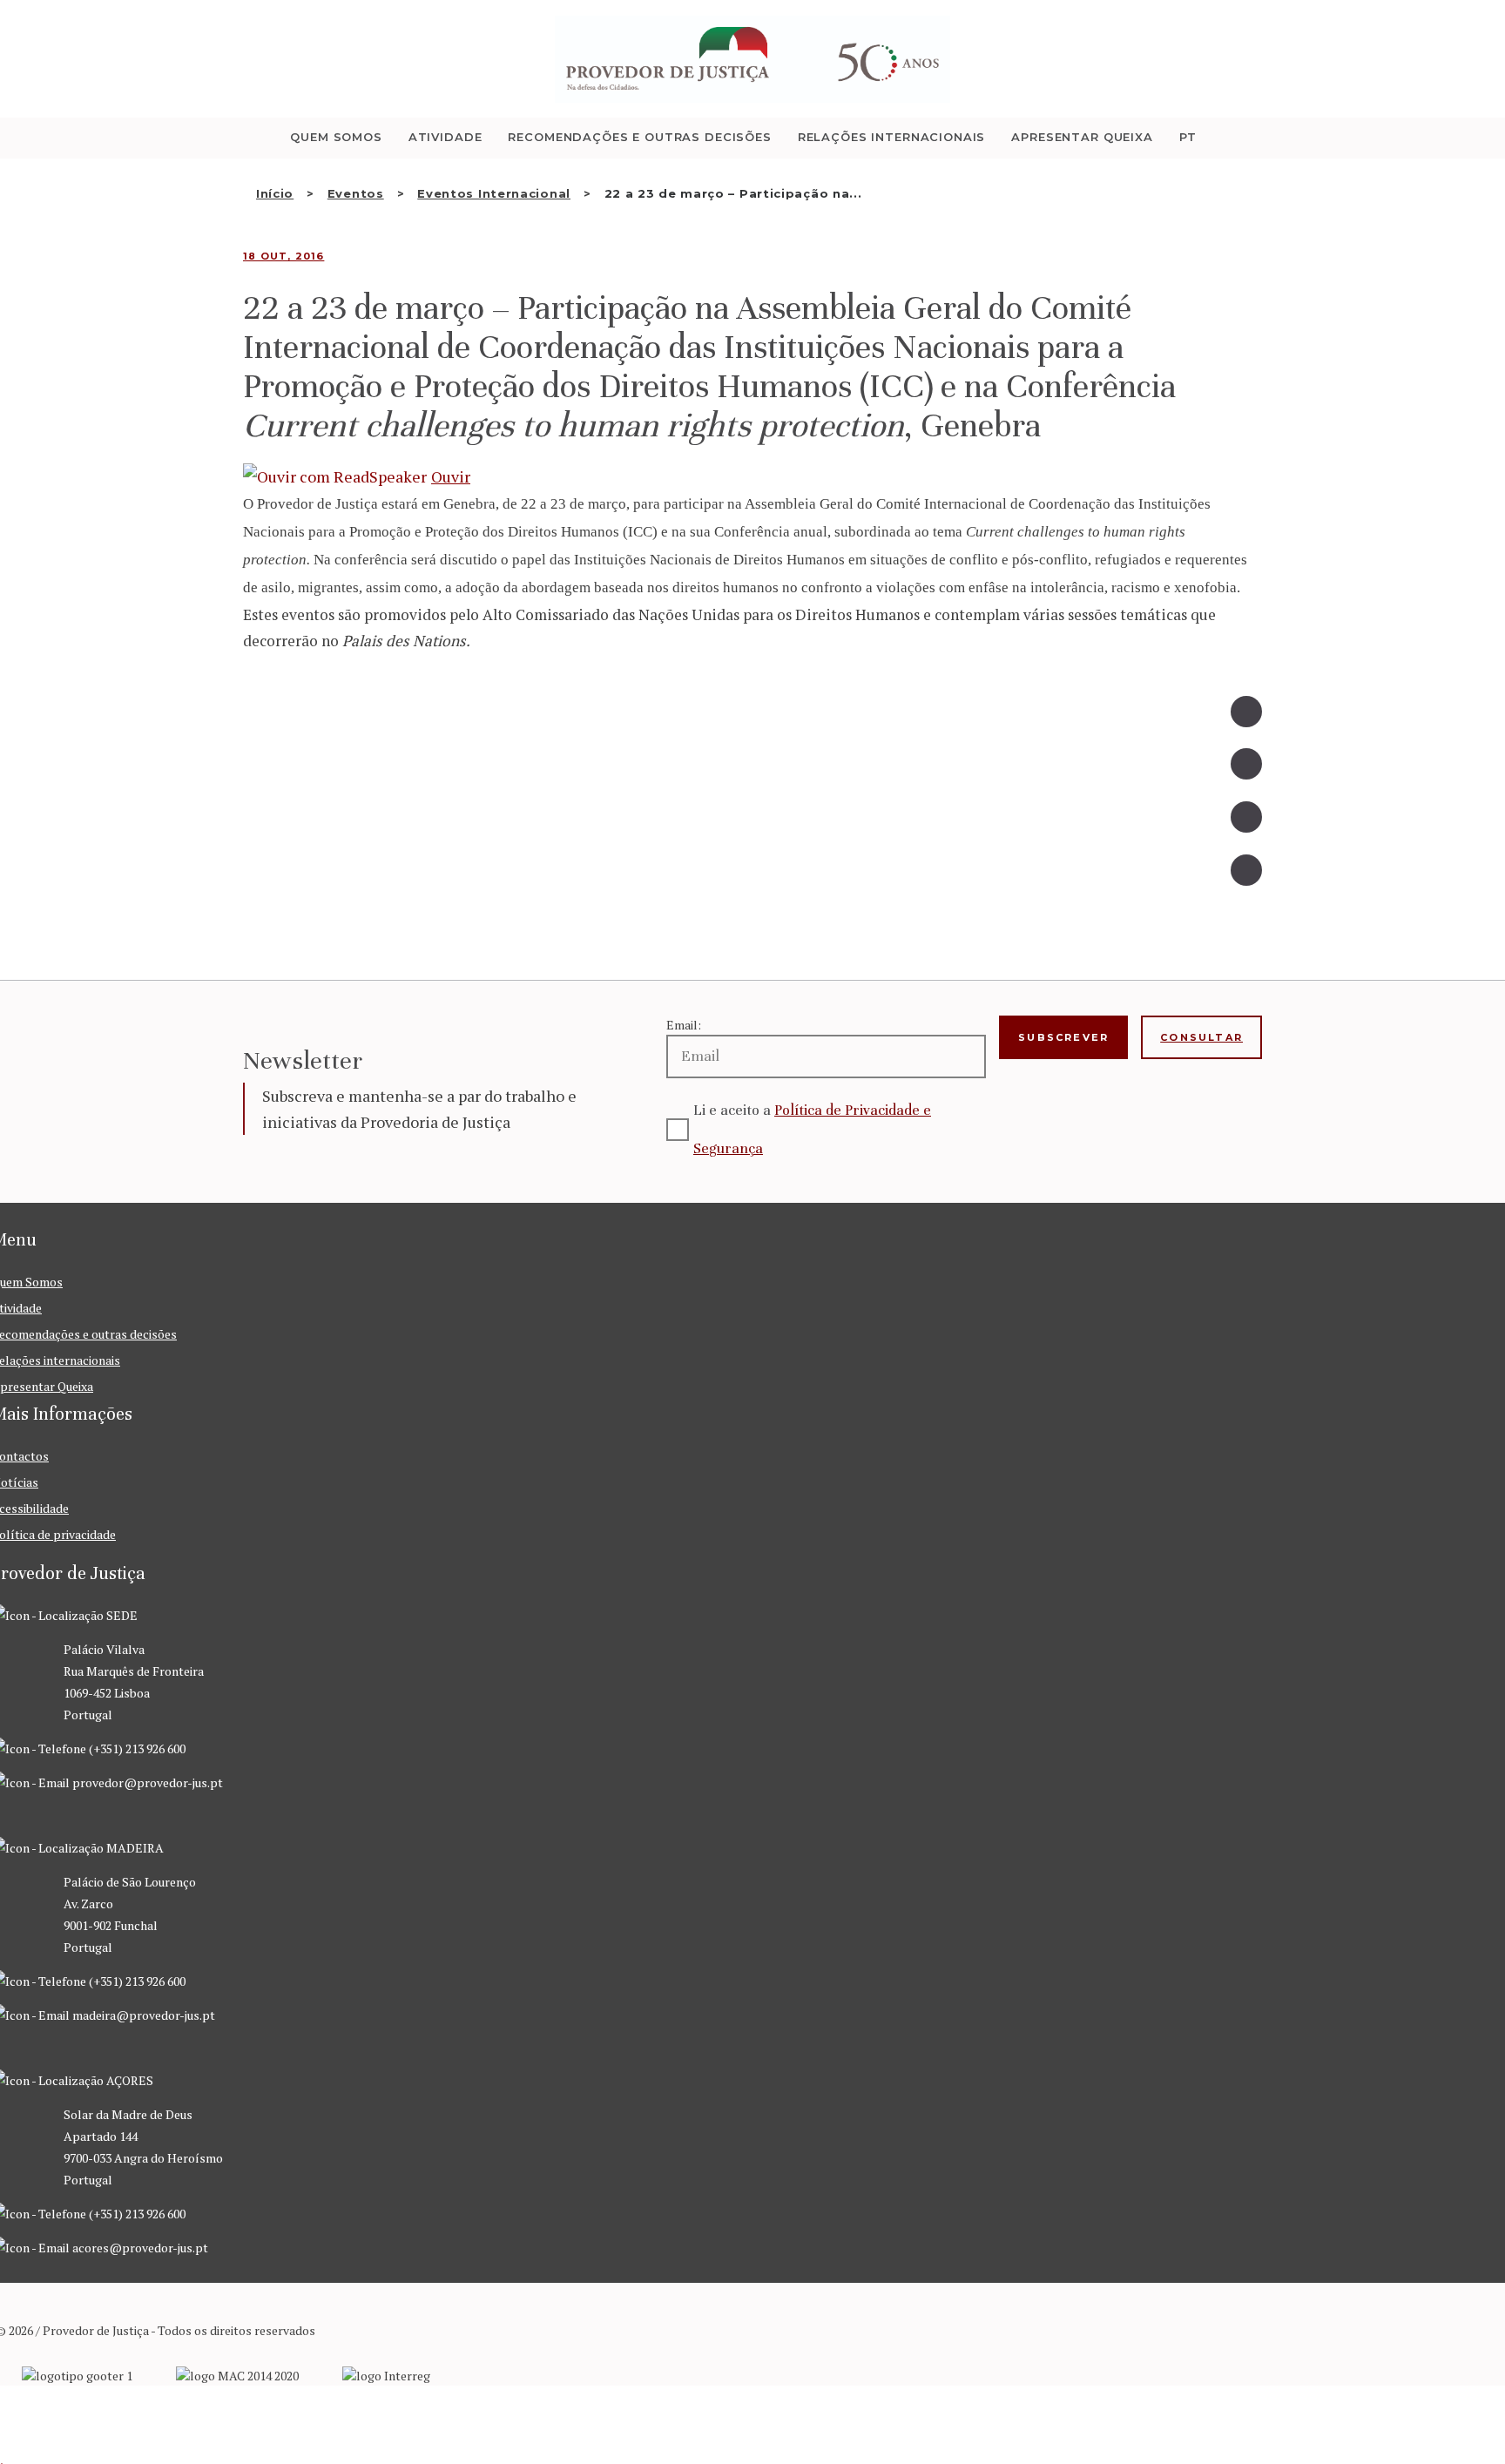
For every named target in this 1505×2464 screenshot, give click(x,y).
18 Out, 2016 (283, 256)
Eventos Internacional (494, 193)
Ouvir (451, 476)
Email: (684, 1025)
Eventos (356, 193)
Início (275, 193)
